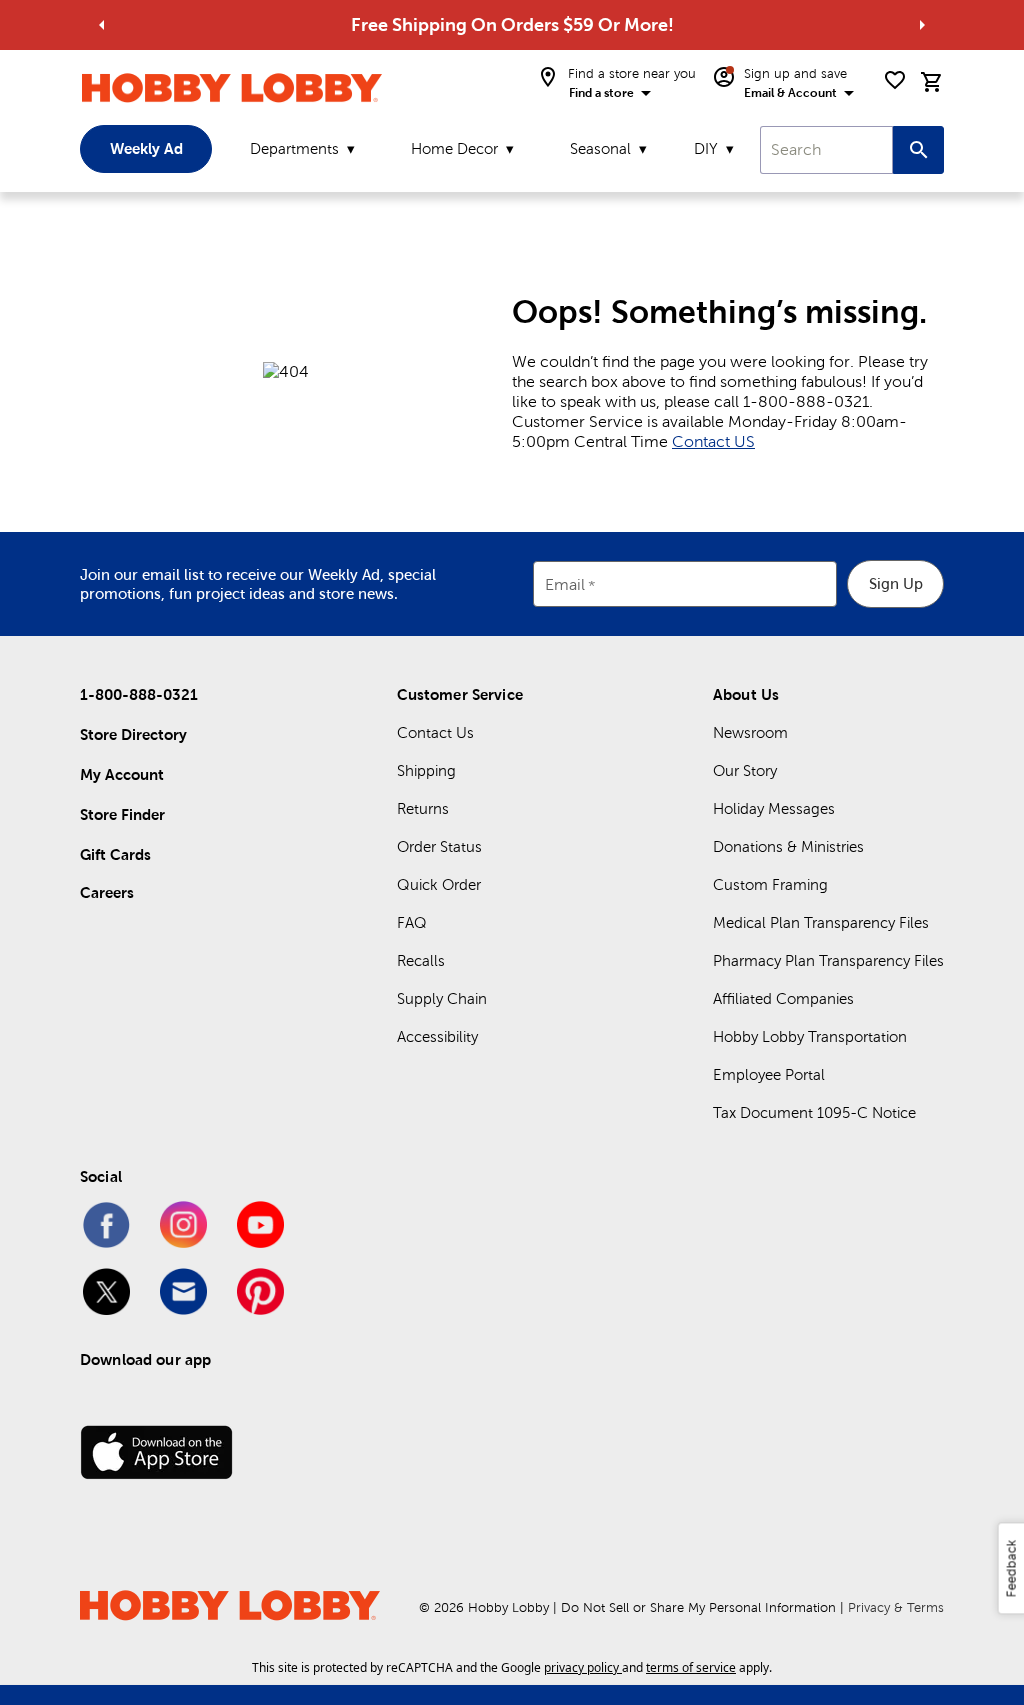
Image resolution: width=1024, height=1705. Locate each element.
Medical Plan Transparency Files (821, 922)
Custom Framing (770, 884)
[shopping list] (895, 80)
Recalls (421, 960)
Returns (423, 808)
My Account (122, 774)
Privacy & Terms (896, 1607)
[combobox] (826, 150)
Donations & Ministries (788, 846)
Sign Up (896, 583)
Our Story (745, 770)
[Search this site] (918, 150)
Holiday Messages (774, 808)
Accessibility (437, 1036)
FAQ (412, 922)
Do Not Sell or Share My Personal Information (698, 1607)
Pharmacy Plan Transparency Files (828, 960)
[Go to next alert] (922, 25)
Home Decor (454, 148)
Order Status (439, 846)
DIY (706, 148)
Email (565, 585)
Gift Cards (115, 854)
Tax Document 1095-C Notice (814, 1112)
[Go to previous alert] (102, 25)
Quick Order (439, 884)
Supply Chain (442, 998)
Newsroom (750, 732)
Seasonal (600, 148)
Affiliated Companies (783, 998)
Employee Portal (769, 1074)
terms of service (691, 1667)
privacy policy (581, 1667)
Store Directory (133, 734)
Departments (294, 148)
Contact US (713, 441)
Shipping (426, 770)
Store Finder (122, 814)
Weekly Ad (146, 148)
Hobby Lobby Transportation (810, 1036)
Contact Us (435, 732)
